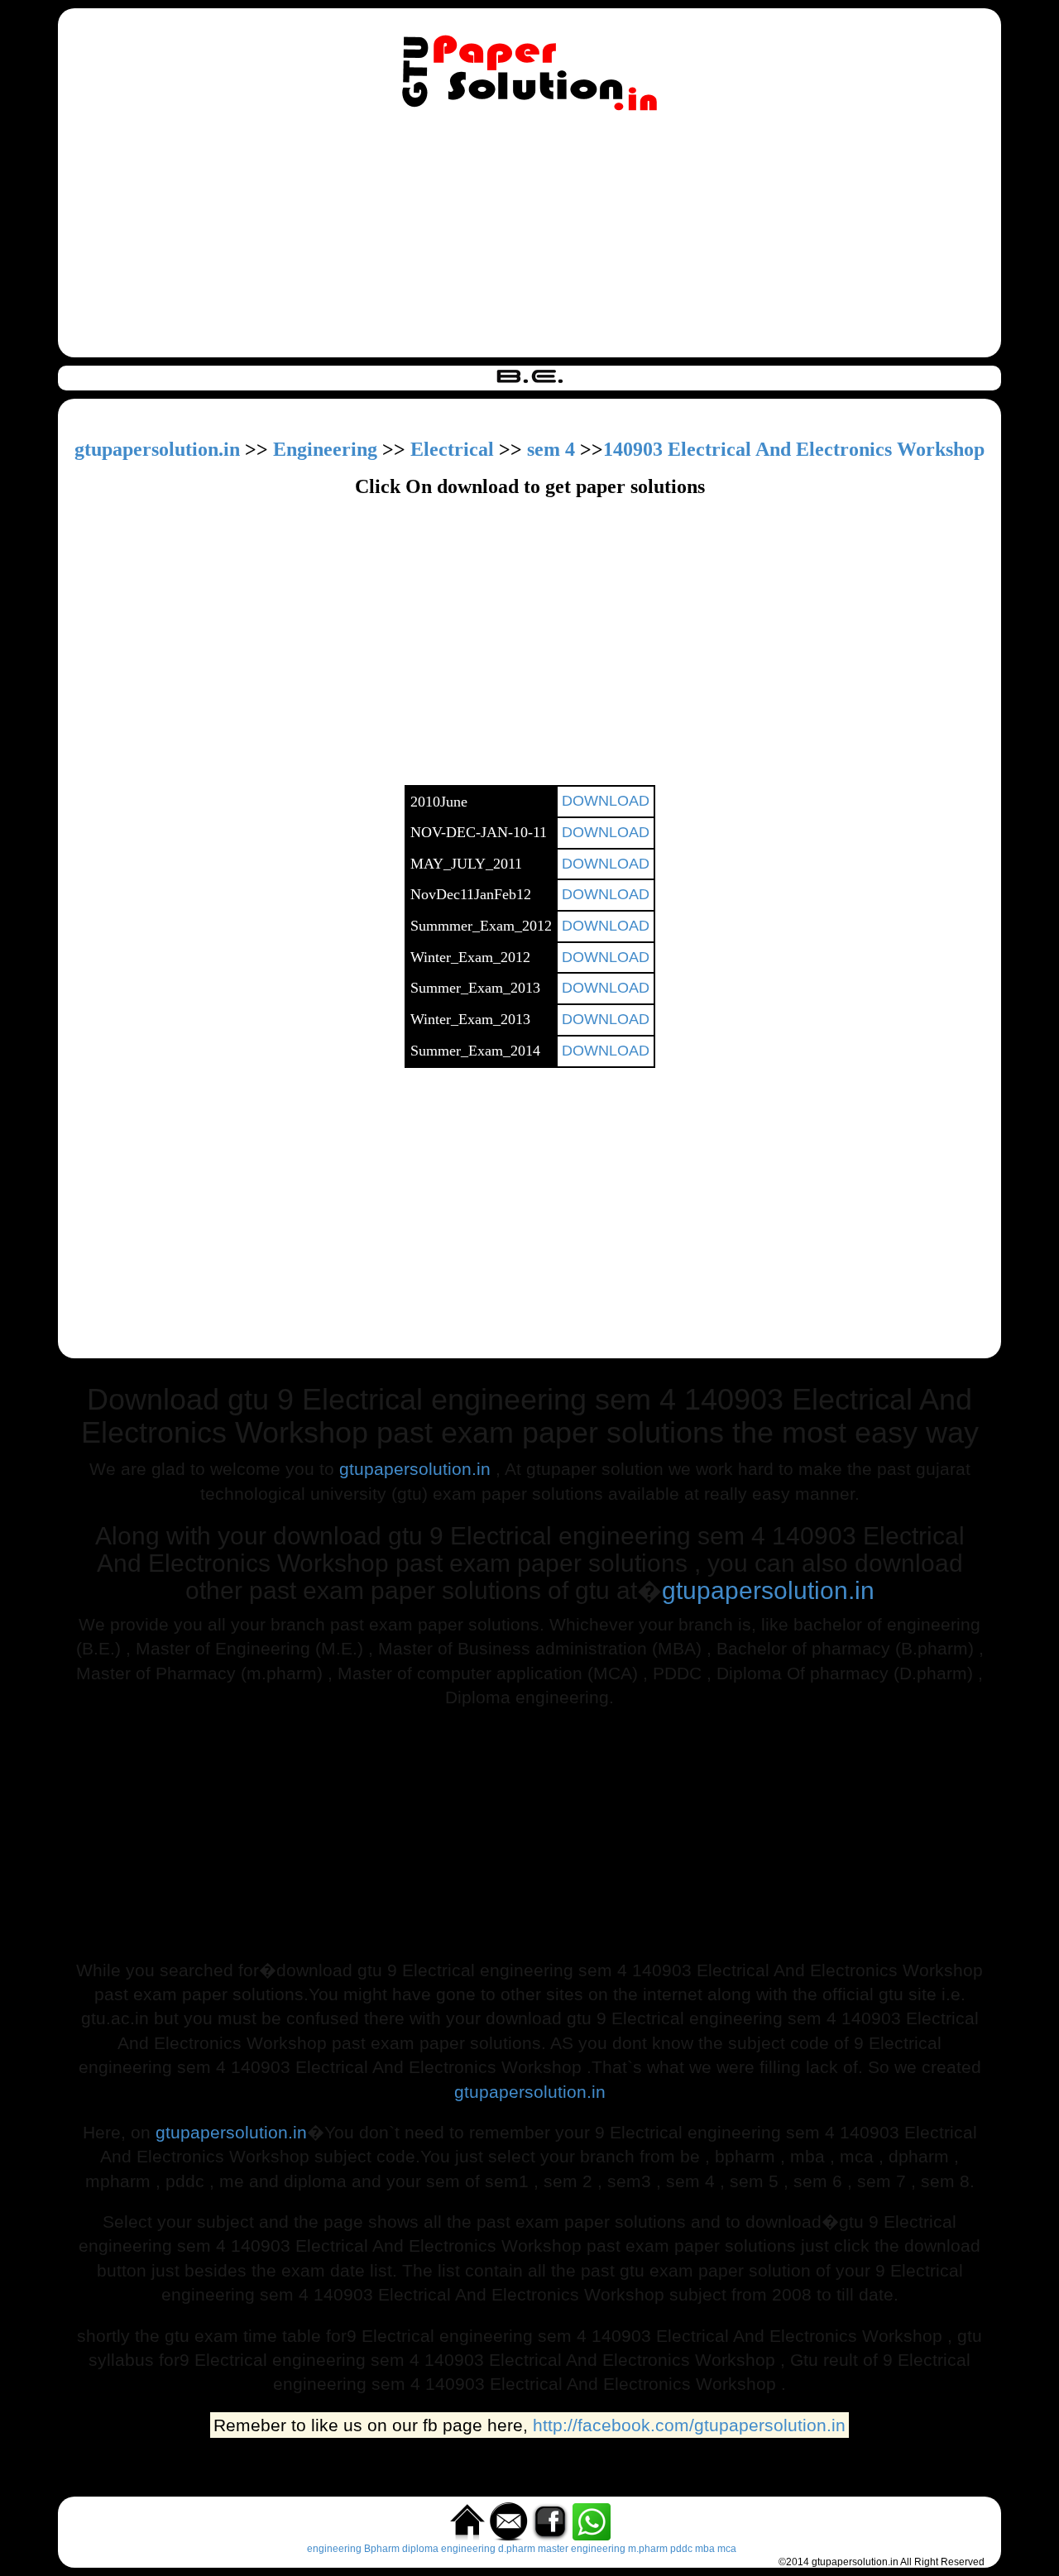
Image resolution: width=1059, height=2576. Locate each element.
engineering (334, 2549)
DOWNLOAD (606, 801)
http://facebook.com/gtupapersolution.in (689, 2425)
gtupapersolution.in (157, 449)
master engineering (582, 2549)
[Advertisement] (529, 237)
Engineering (325, 449)
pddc (681, 2549)
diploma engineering (449, 2549)
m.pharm (648, 2549)
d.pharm (517, 2549)
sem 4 (551, 449)
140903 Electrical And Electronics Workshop (794, 449)
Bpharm (382, 2549)
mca (727, 2549)
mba (705, 2549)
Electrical (452, 449)
